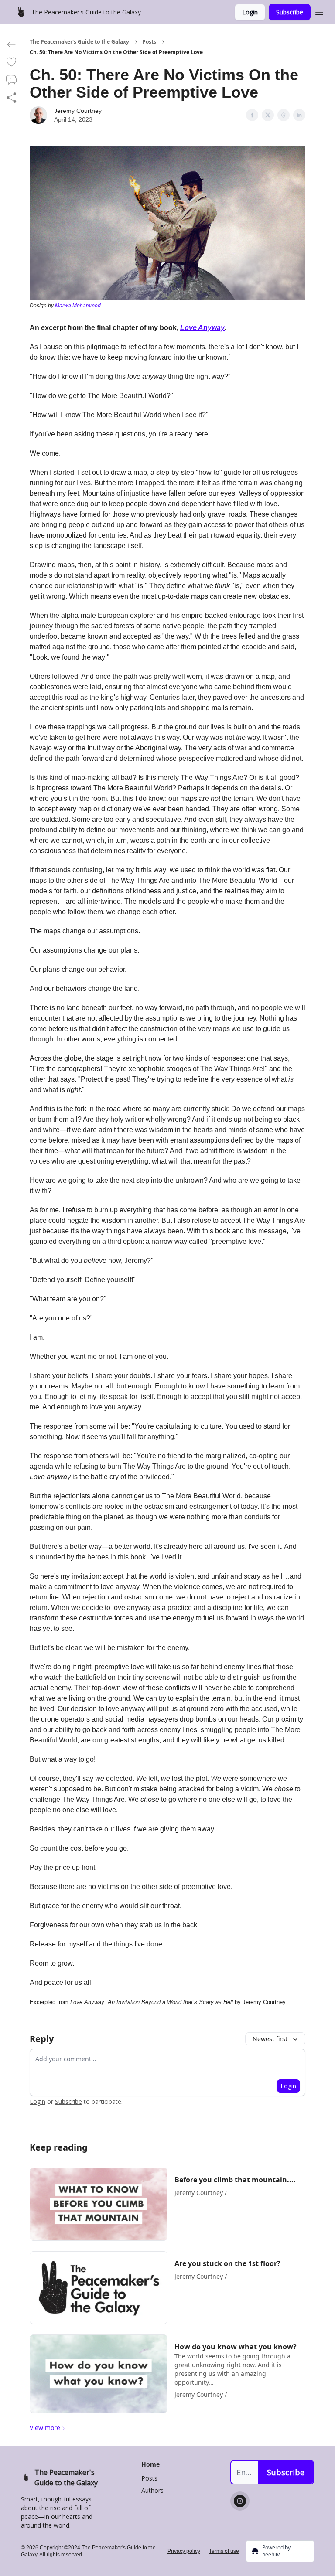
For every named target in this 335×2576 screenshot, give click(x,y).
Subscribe (290, 12)
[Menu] (319, 11)
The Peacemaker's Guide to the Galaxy (79, 42)
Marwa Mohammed (78, 306)
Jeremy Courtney (78, 111)
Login (250, 12)
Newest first (270, 2039)
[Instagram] (240, 2501)
